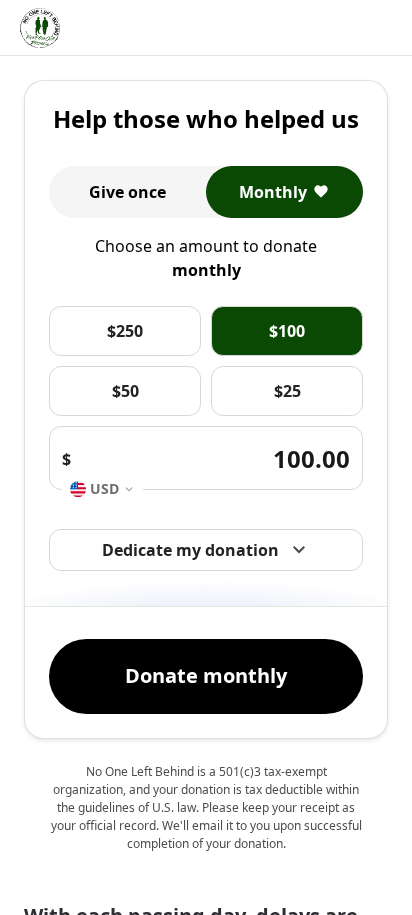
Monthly (273, 192)
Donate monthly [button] (206, 675)
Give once (127, 192)
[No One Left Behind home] (40, 28)
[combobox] (102, 489)
